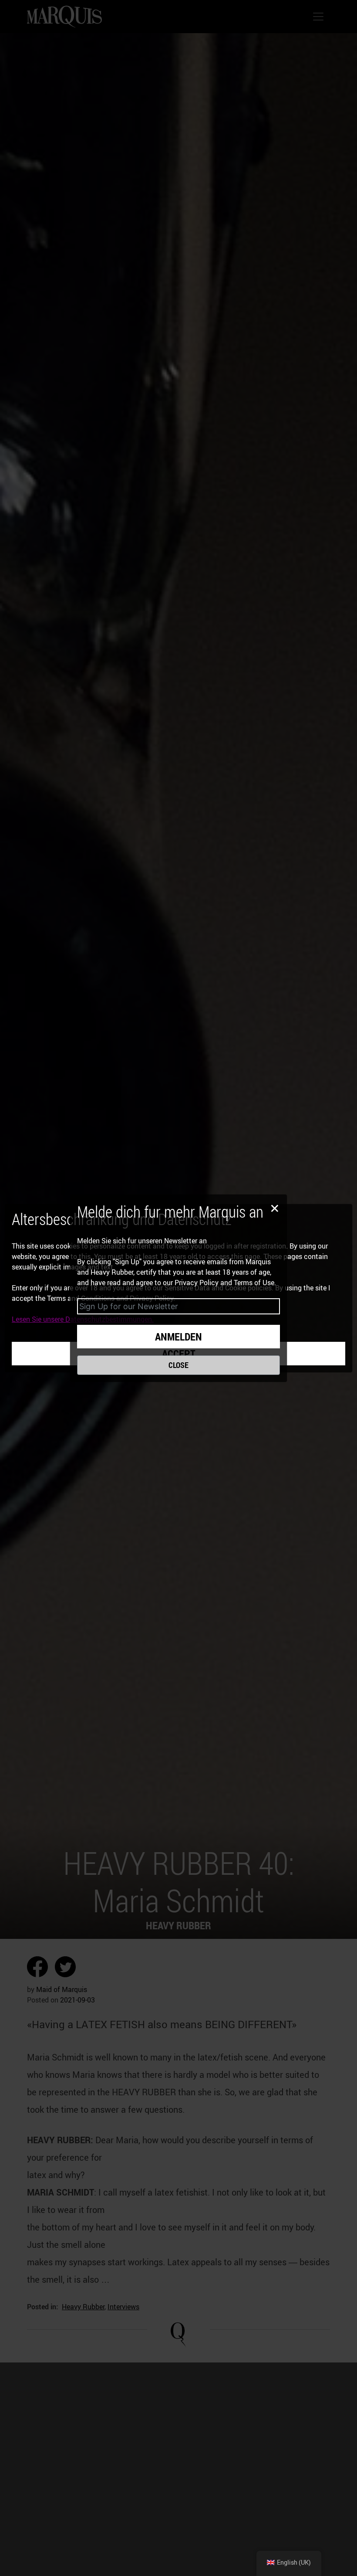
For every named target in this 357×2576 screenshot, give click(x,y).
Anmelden (178, 1337)
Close (178, 1365)
